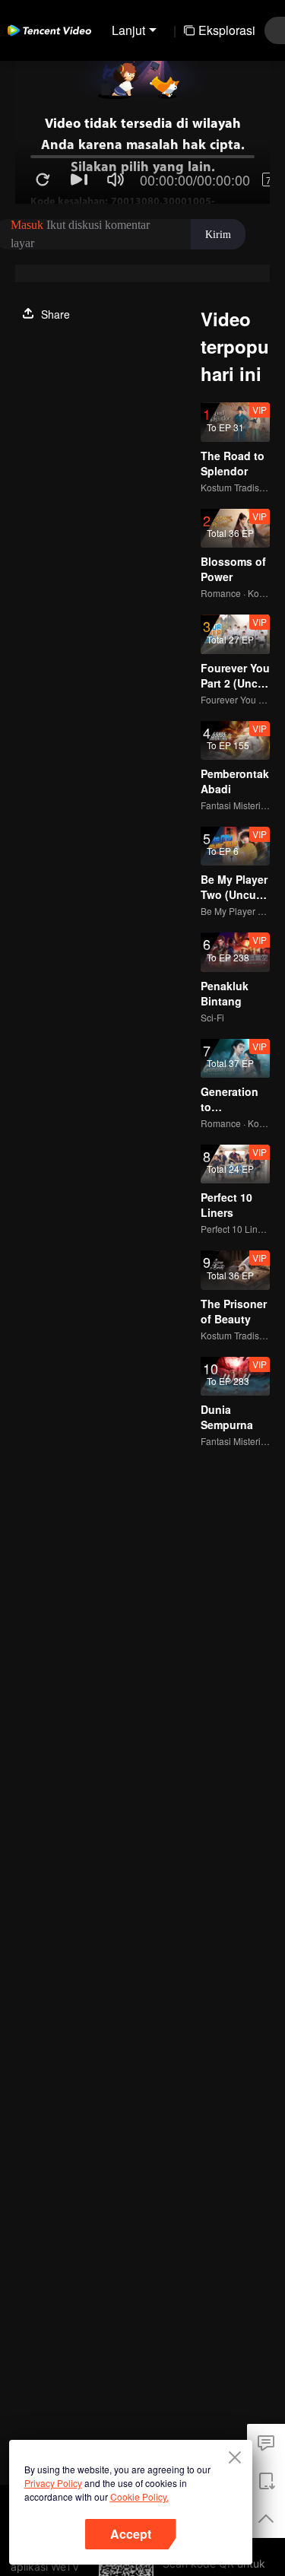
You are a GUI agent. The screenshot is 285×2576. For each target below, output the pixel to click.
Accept (131, 2534)
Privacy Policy (53, 2483)
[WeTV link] (49, 30)
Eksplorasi (227, 30)
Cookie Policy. (139, 2497)
